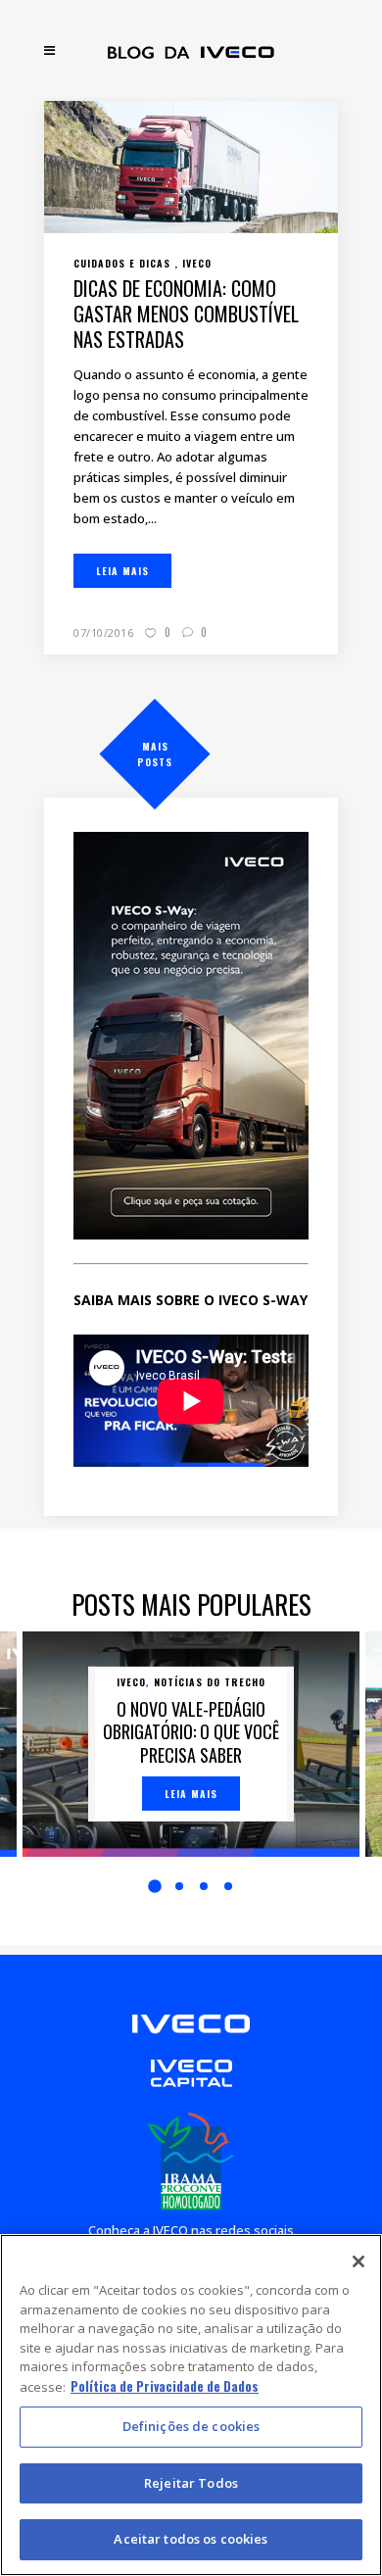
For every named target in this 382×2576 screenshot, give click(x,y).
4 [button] (228, 1886)
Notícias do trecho (210, 1682)
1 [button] (155, 1886)
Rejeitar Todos (191, 2483)
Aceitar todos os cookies (191, 2539)
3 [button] (204, 1886)
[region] (191, 2405)
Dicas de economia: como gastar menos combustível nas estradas (186, 314)
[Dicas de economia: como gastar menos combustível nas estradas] (191, 165)
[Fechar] (358, 2261)
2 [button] (179, 1886)
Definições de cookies (191, 2426)
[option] (191, 1744)
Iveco (131, 1682)
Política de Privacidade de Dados (165, 2386)
